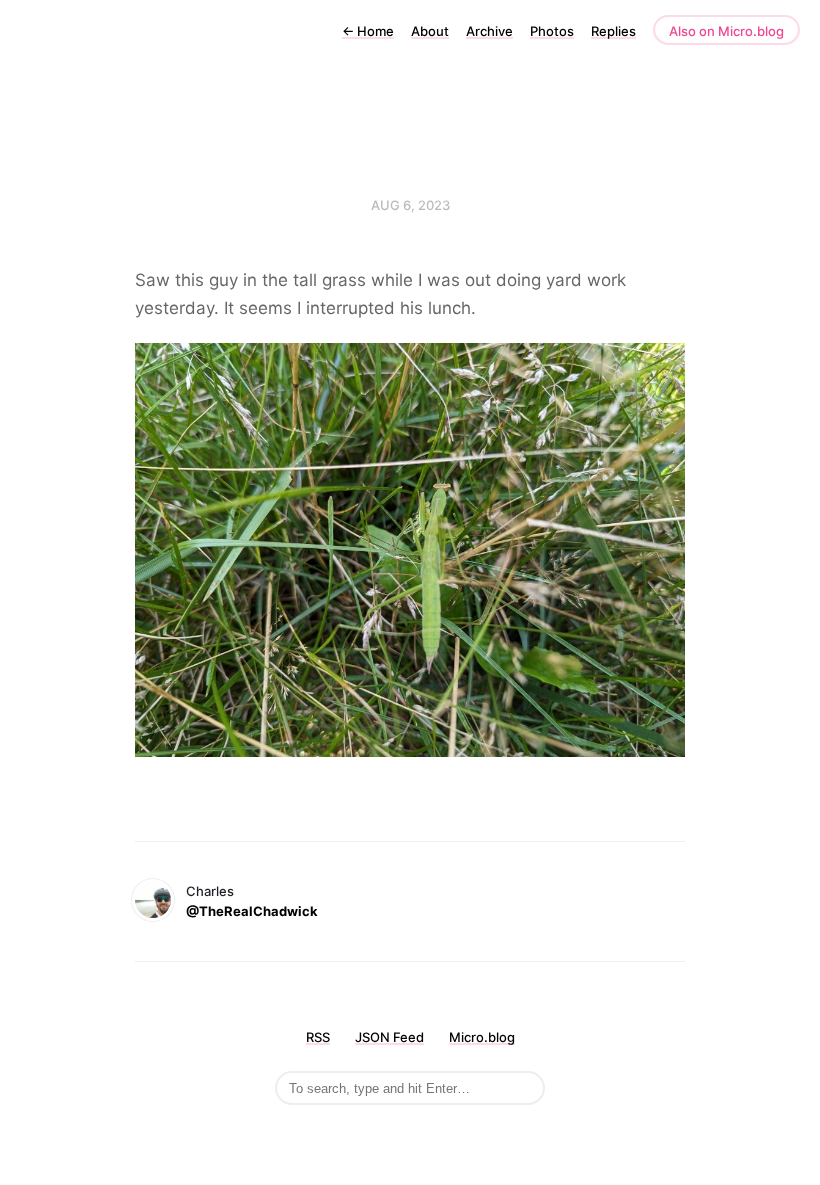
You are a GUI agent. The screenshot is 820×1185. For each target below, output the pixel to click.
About (430, 31)
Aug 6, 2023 (410, 205)
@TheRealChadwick (252, 911)
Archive (489, 31)
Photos (552, 31)
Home (368, 31)
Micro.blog (482, 1037)
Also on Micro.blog (726, 31)
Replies (613, 31)
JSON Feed (389, 1037)
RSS (318, 1037)
